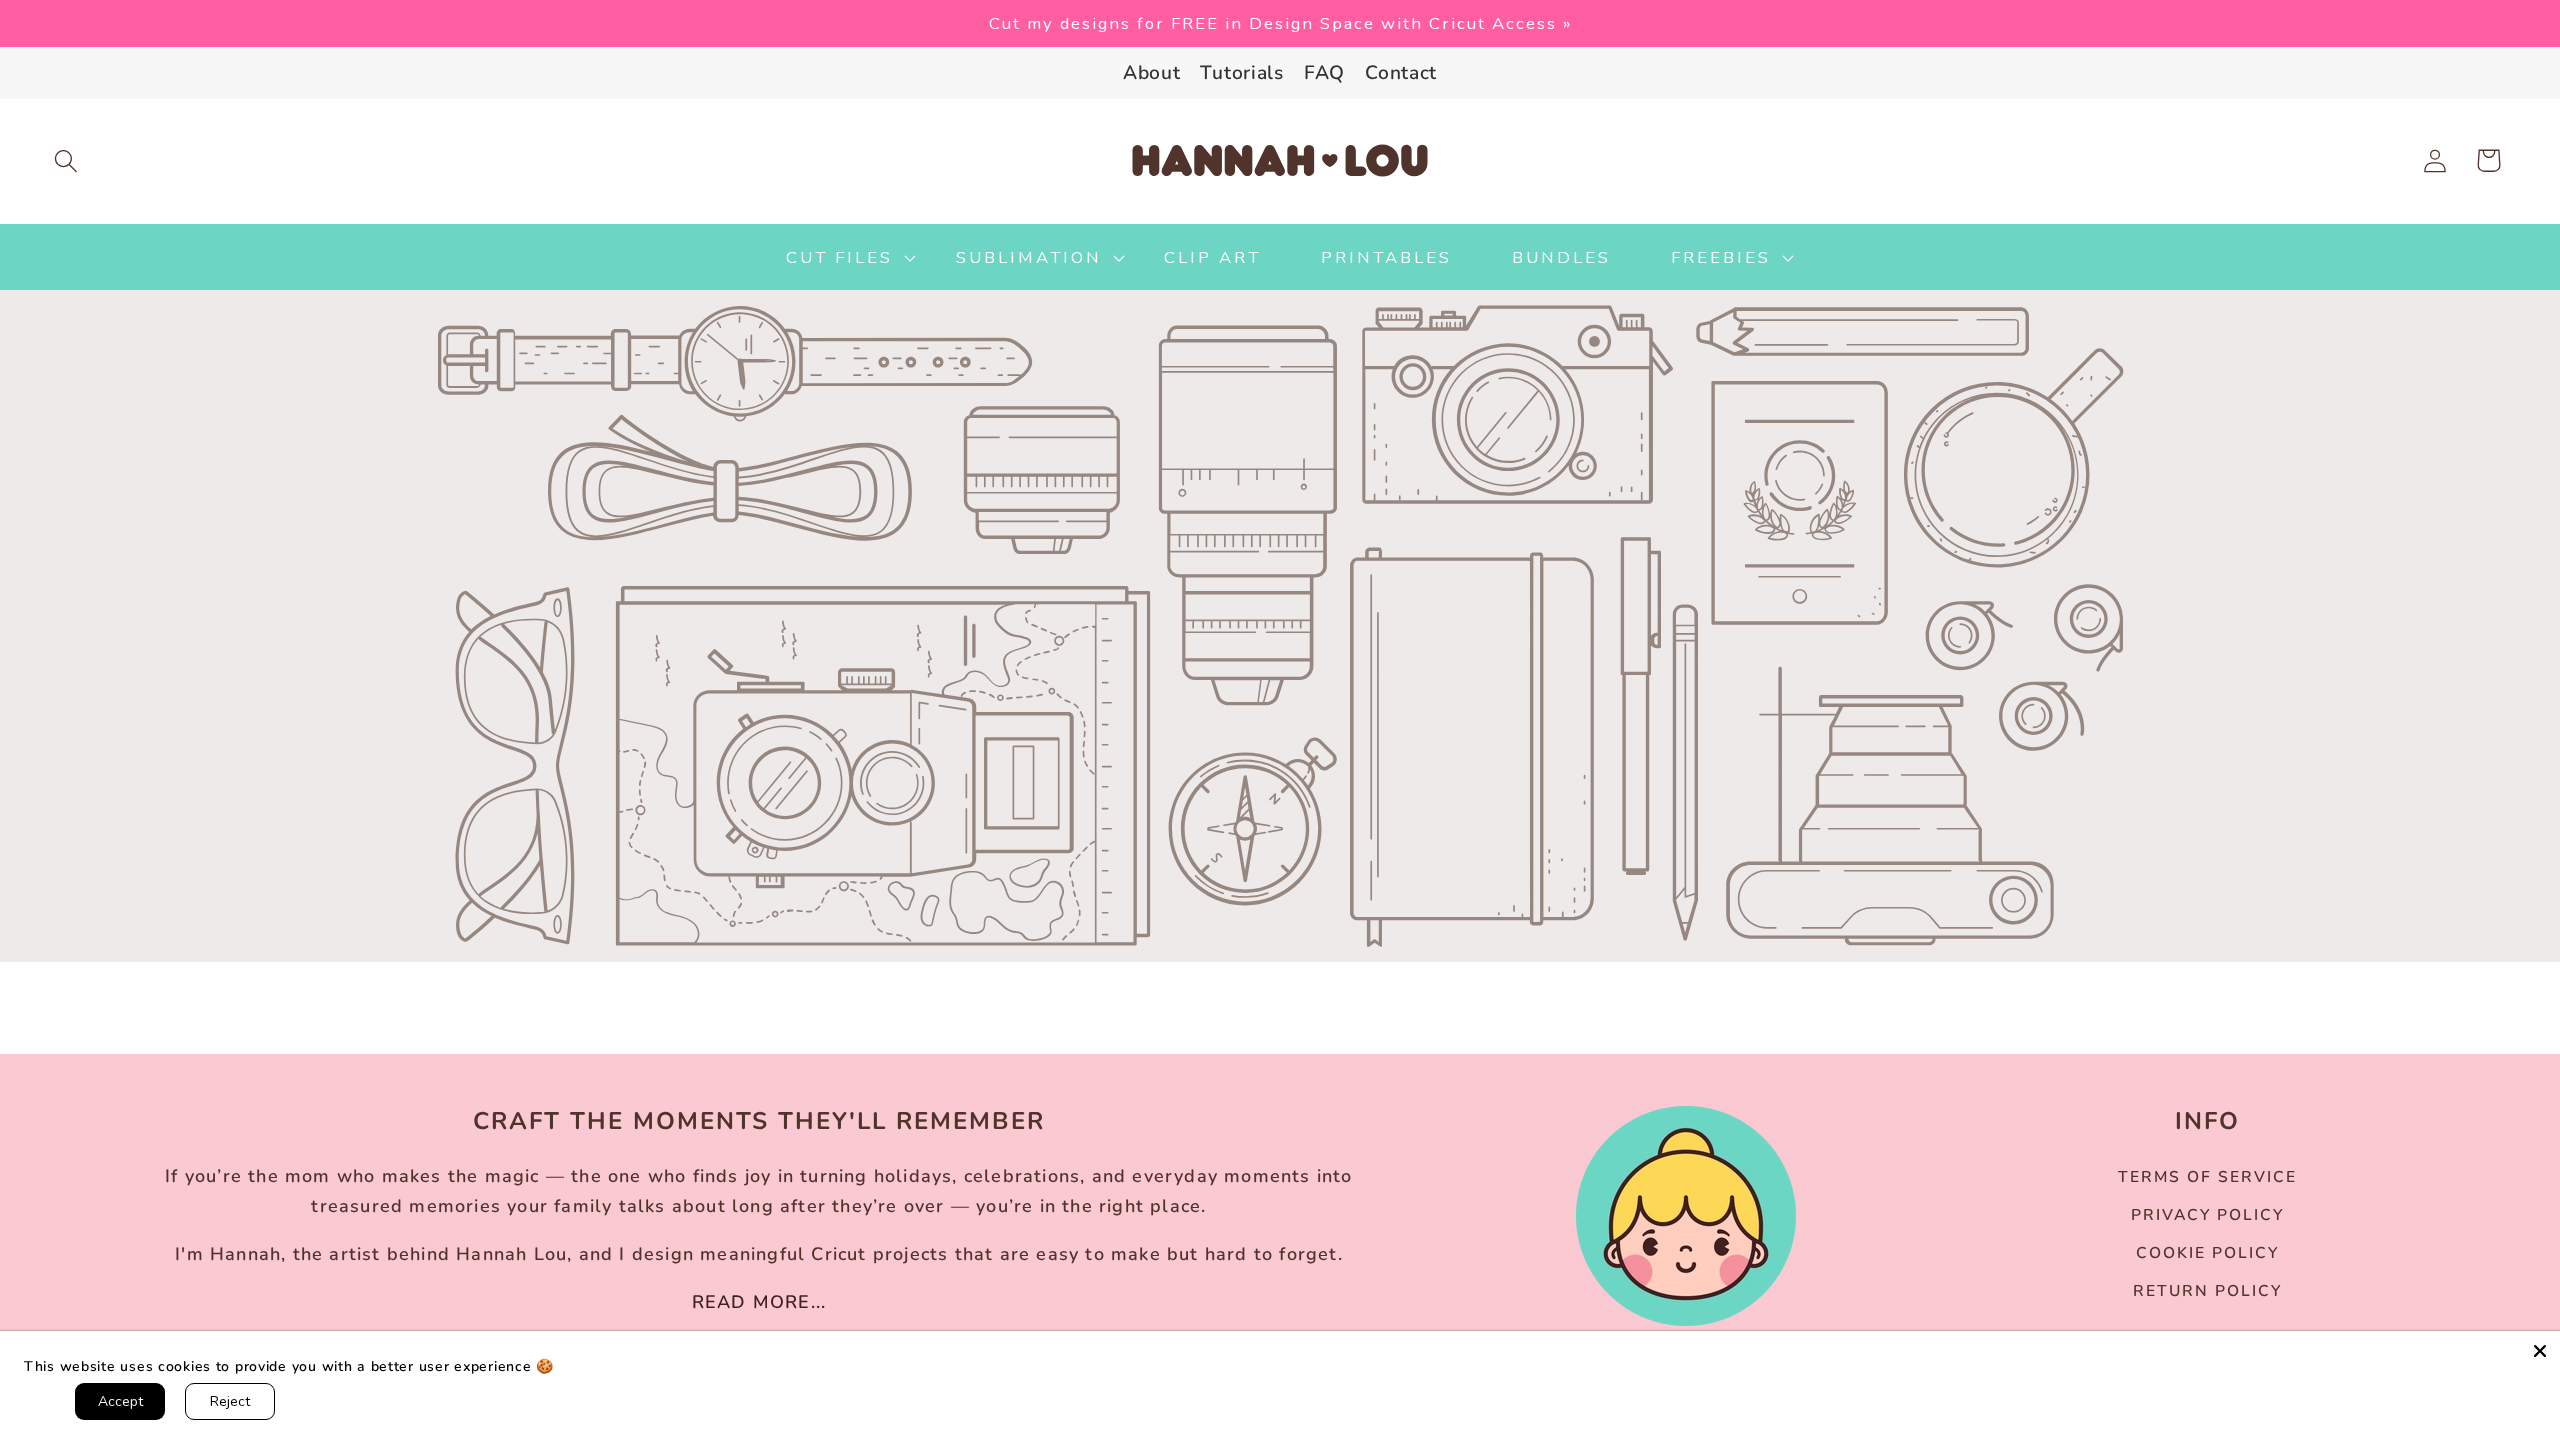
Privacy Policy (2207, 1215)
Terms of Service (2207, 1177)
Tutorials (1241, 73)
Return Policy (2207, 1291)
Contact (1401, 73)
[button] (66, 160)
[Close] (2540, 1351)
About (1152, 73)
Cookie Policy (2207, 1253)
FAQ (1324, 73)
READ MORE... (759, 1302)
